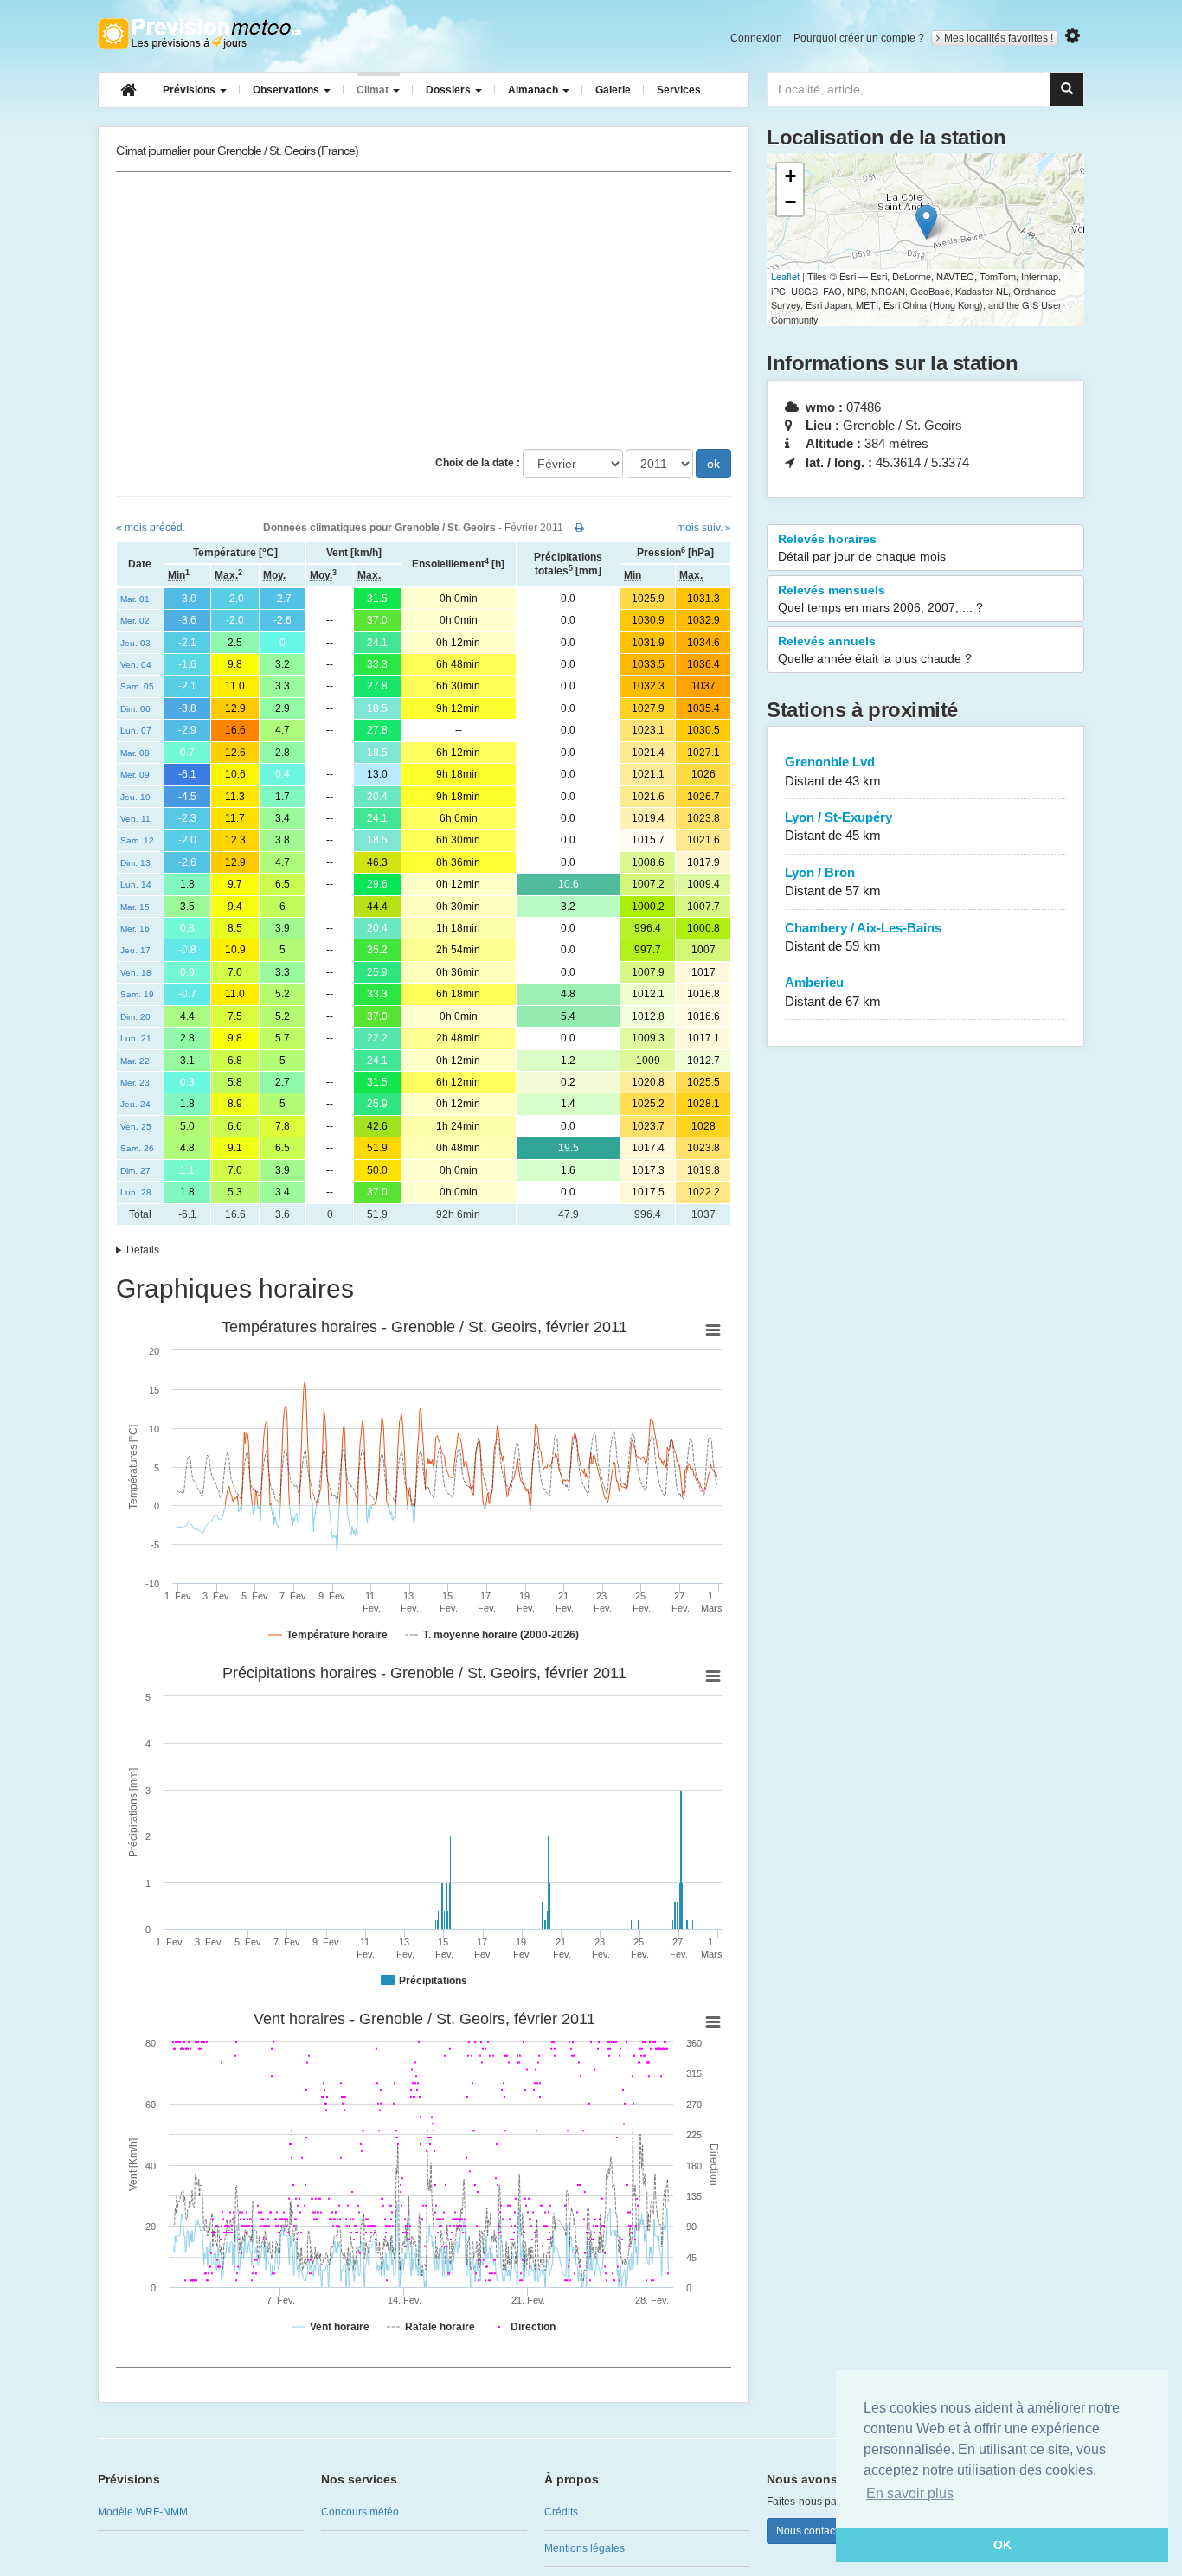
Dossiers (450, 90)
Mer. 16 (135, 929)
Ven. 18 (136, 973)
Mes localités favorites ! (999, 38)
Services (679, 90)
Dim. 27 (135, 1171)
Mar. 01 (135, 599)
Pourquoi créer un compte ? (859, 38)
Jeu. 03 (135, 643)
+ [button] (790, 176)
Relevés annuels (875, 650)
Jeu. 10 (135, 797)
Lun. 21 (136, 1038)
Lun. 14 (136, 884)
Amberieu (833, 991)
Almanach (534, 90)
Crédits (561, 2512)
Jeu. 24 (135, 1104)
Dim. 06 (135, 709)
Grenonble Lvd (833, 771)
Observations (287, 90)
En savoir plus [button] (910, 2493)
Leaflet (785, 276)
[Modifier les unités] (1073, 36)
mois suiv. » (704, 528)
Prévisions (190, 90)
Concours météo (360, 2512)
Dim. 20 (135, 1017)
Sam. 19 (137, 994)
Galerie (613, 90)
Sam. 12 (137, 840)
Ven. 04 (136, 665)
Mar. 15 (135, 907)
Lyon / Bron (833, 881)
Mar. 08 (135, 753)
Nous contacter (812, 2531)
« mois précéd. (151, 528)
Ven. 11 (135, 819)
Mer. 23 (135, 1083)
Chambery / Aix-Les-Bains (863, 937)
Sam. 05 (137, 686)
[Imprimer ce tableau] (579, 528)
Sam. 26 (137, 1148)
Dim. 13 (135, 863)
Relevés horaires (862, 548)
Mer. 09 (135, 775)
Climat (374, 90)
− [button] (790, 202)
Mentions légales (585, 2548)
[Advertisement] (424, 311)
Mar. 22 (135, 1061)
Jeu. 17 (135, 950)
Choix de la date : (478, 463)
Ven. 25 (136, 1127)
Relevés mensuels (880, 599)
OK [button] (1002, 2545)
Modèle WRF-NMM (143, 2512)
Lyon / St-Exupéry (838, 826)
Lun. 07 (136, 731)
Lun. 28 (136, 1192)
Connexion (756, 38)
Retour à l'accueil (199, 34)
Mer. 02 (135, 621)
